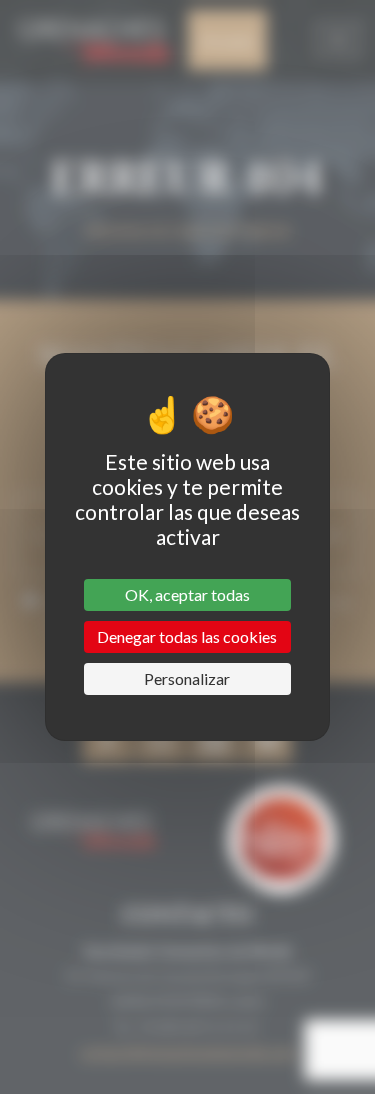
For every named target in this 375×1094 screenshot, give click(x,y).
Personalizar (187, 678)
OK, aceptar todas (187, 594)
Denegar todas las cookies (187, 636)
